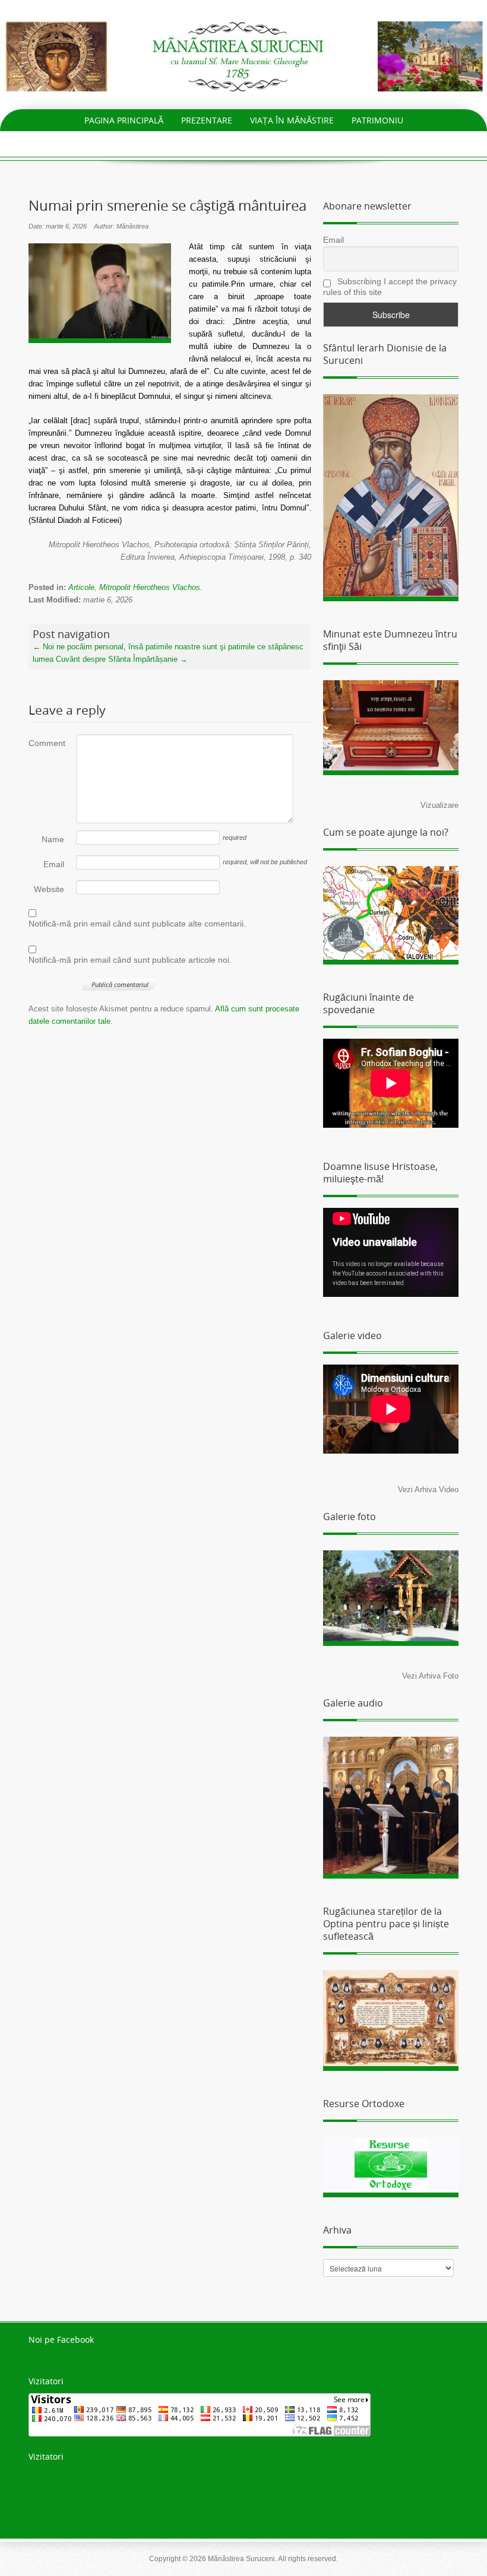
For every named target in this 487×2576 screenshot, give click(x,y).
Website (49, 889)
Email (54, 864)
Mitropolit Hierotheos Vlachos (150, 587)
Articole (81, 587)
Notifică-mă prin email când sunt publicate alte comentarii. (137, 924)
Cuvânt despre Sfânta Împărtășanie (122, 659)
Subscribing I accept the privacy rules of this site (390, 287)
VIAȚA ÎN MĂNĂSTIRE (292, 120)
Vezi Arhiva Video (428, 1490)
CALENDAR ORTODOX (262, 142)
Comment (46, 743)
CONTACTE (344, 142)
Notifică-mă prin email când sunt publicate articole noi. (130, 960)
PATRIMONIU (377, 120)
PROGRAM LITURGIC (162, 142)
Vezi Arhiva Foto (430, 1676)
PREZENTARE (207, 120)
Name (53, 839)
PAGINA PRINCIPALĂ (124, 120)
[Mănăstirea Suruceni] (243, 55)
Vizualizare (439, 805)
